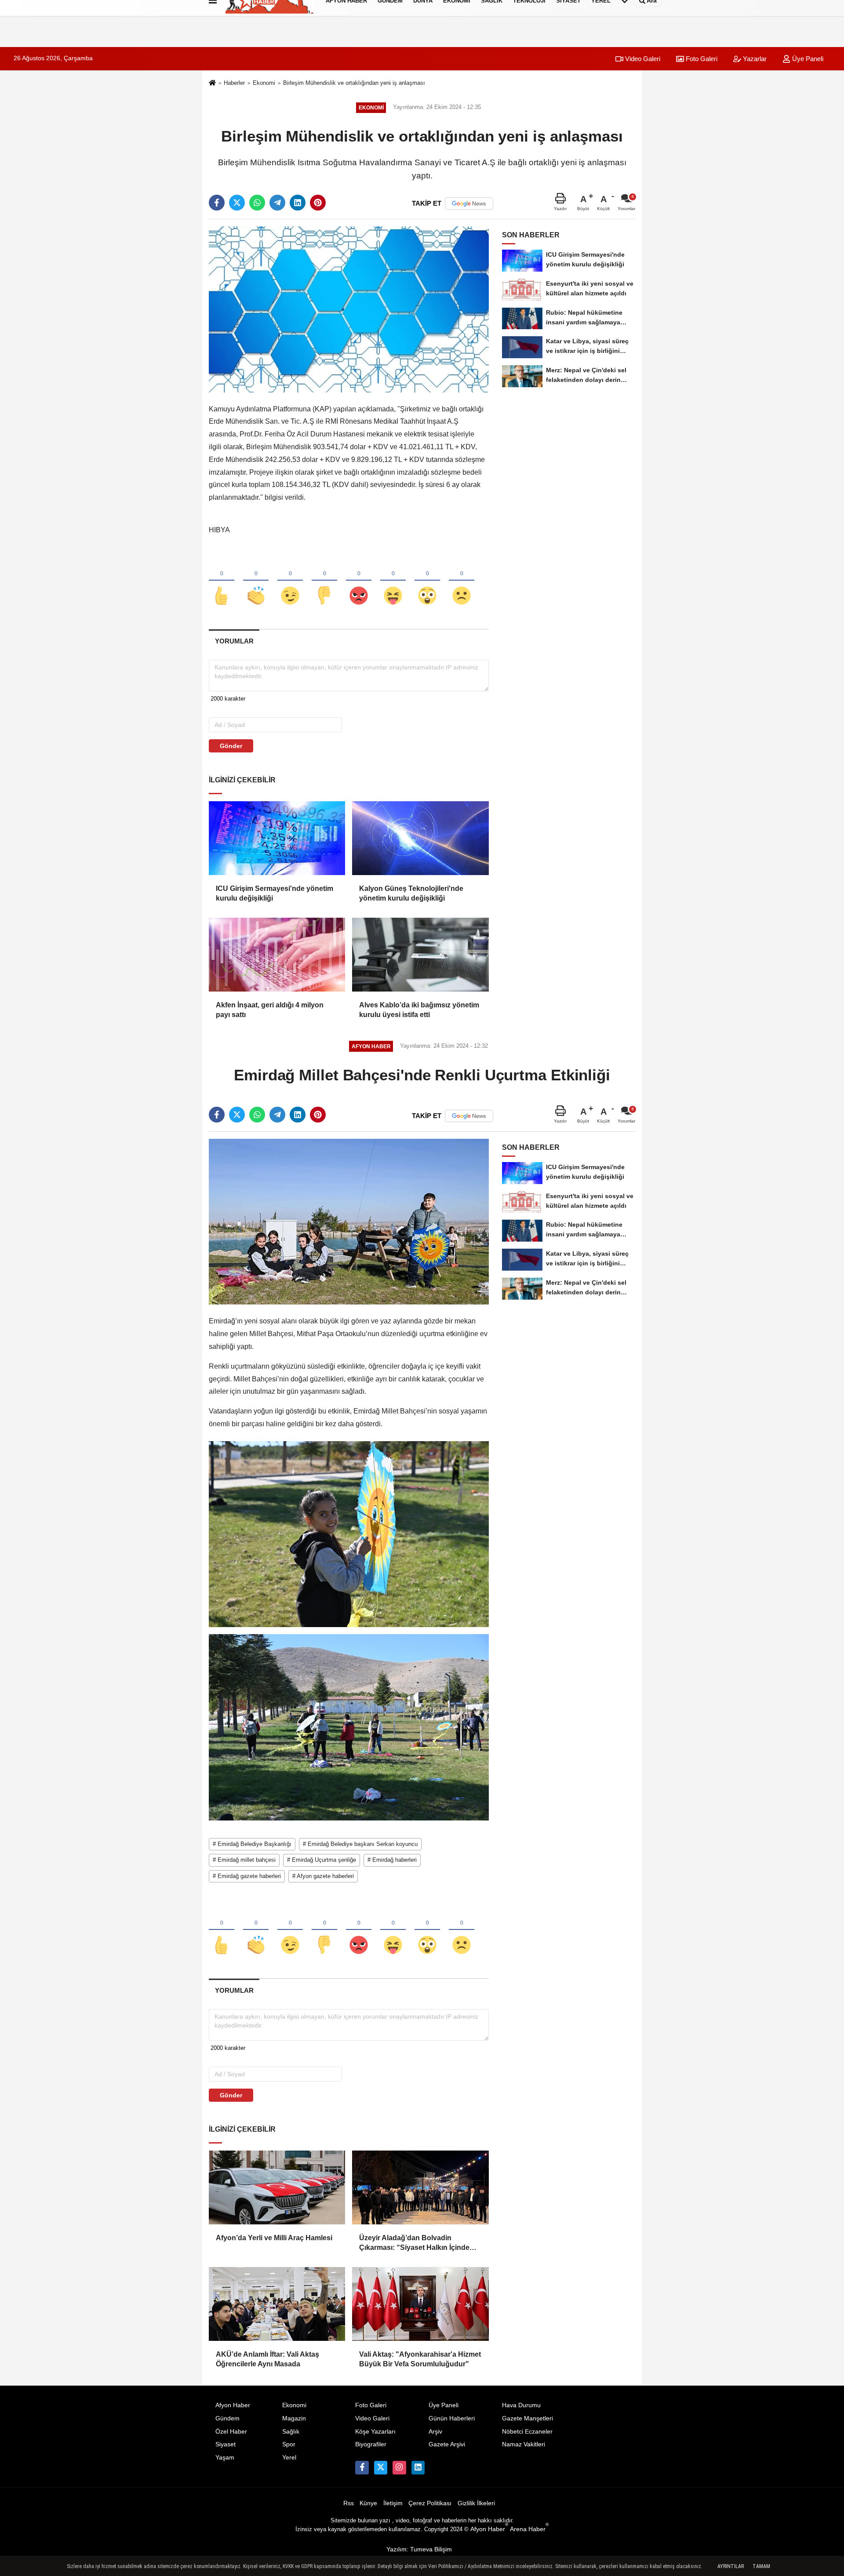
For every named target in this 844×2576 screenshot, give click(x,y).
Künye (368, 2503)
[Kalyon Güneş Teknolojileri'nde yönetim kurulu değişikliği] (420, 838)
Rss (349, 2503)
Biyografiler (371, 2444)
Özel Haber (231, 2432)
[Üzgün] (462, 581)
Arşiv (435, 2432)
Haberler (234, 83)
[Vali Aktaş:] (420, 2304)
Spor (289, 2444)
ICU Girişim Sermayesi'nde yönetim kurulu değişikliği (275, 893)
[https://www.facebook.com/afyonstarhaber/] (362, 2467)
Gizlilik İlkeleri (476, 2503)
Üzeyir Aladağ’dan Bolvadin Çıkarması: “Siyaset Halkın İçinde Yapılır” (414, 2244)
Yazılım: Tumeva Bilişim (419, 2549)
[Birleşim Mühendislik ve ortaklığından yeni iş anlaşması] (349, 309)
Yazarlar (754, 59)
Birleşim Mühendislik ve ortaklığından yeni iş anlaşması (354, 83)
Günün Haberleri (452, 2418)
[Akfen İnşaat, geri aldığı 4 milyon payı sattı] (277, 955)
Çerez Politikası (430, 2503)
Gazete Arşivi (447, 2444)
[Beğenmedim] (324, 581)
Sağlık (291, 2432)
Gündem (227, 2418)
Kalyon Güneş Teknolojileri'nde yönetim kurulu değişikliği (411, 893)
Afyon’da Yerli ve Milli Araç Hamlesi (274, 2238)
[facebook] (217, 203)
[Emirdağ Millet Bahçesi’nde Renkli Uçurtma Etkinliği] (349, 1221)
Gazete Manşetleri (527, 2418)
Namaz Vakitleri (524, 2444)
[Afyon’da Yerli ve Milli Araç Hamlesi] (277, 2187)
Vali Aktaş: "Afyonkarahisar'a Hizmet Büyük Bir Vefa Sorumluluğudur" (420, 2359)
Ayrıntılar (731, 2566)
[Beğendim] (222, 581)
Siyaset (226, 2444)
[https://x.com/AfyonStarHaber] (381, 2467)
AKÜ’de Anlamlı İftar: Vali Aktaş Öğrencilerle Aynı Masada (267, 2359)
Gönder (231, 746)
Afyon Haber (233, 2405)
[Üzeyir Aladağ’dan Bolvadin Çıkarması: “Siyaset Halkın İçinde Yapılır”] (420, 2187)
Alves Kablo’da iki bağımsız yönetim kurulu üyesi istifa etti (419, 1010)
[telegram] (277, 203)
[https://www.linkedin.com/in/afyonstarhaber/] (418, 2467)
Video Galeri (642, 59)
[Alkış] (256, 581)
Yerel (289, 2458)
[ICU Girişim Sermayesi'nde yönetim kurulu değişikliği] (277, 838)
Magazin (294, 2418)
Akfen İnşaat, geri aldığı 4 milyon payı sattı (270, 1010)
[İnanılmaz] (427, 581)
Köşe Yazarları (375, 2432)
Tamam (761, 2566)
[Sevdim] (290, 581)
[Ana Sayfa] (212, 84)
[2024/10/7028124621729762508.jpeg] (349, 1727)
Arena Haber (529, 2529)
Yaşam (225, 2458)
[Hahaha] (393, 581)
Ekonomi (264, 83)
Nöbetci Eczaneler (527, 2432)
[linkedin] (298, 203)
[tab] (234, 641)
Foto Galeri (701, 59)
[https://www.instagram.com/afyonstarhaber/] (399, 2467)
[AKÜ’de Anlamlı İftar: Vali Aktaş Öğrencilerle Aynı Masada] (277, 2304)
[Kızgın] (359, 581)
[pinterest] (318, 203)
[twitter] (237, 203)
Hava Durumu (521, 2405)
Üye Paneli (807, 59)
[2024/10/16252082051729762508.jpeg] (349, 1534)
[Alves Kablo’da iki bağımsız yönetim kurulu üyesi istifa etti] (420, 955)
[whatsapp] (257, 203)
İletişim (393, 2503)
